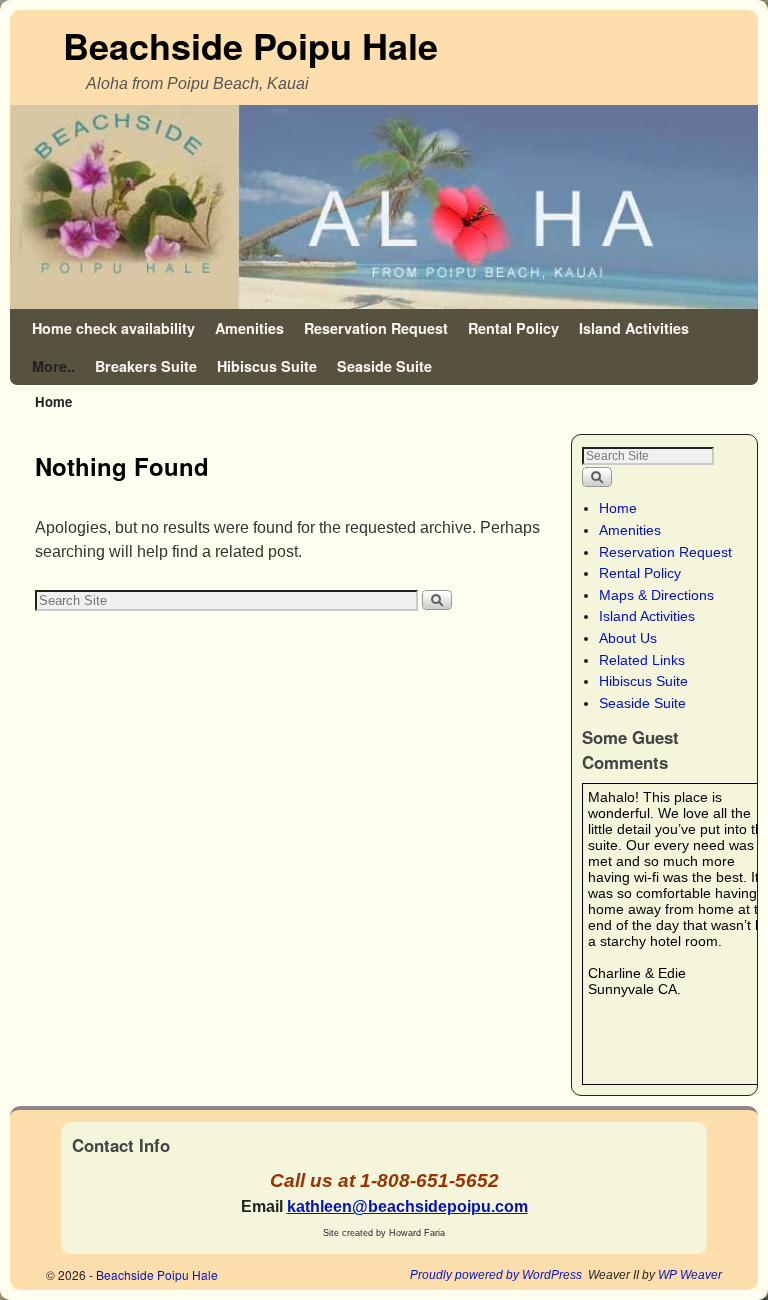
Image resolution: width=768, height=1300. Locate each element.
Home (618, 508)
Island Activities (634, 328)
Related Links (642, 660)
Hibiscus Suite (267, 366)
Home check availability (113, 328)
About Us (628, 638)
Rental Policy (513, 328)
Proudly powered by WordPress (496, 1275)
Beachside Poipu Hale (250, 45)
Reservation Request (376, 328)
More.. (53, 366)
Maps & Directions (656, 595)
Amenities (249, 328)
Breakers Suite (146, 366)
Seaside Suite (384, 366)
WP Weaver (690, 1275)
